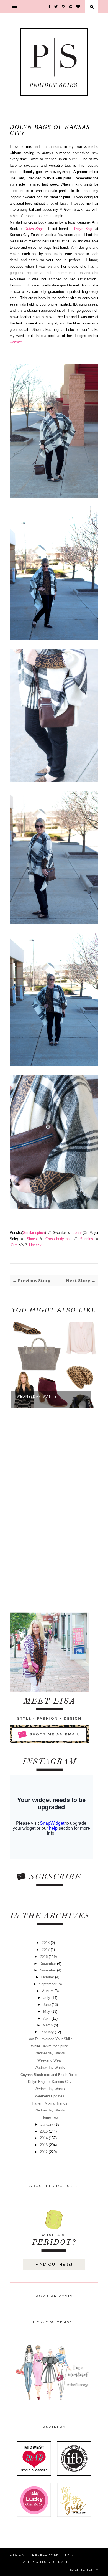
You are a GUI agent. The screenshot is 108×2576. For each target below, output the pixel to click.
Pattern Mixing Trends (50, 2103)
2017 (46, 1950)
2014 (44, 2138)
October (48, 1977)
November (48, 1970)
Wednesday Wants (37, 1396)
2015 (44, 2131)
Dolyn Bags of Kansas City (50, 2082)
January (47, 2124)
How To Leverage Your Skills (50, 2039)
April (47, 2018)
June (47, 2005)
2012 (44, 2152)
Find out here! (54, 2264)
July (47, 1998)
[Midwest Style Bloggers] (34, 2475)
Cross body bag (59, 1239)
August (48, 1991)
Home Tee (50, 2117)
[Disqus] (54, 1511)
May (47, 2012)
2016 (44, 1957)
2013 (44, 2145)
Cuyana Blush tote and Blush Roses (50, 2075)
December (48, 1964)
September (48, 1984)
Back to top (82, 2570)
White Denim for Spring (50, 2046)
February (47, 2032)
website (16, 342)
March (48, 2025)
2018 (46, 1943)
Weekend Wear (50, 2060)
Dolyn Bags (34, 229)
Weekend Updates (50, 2096)
